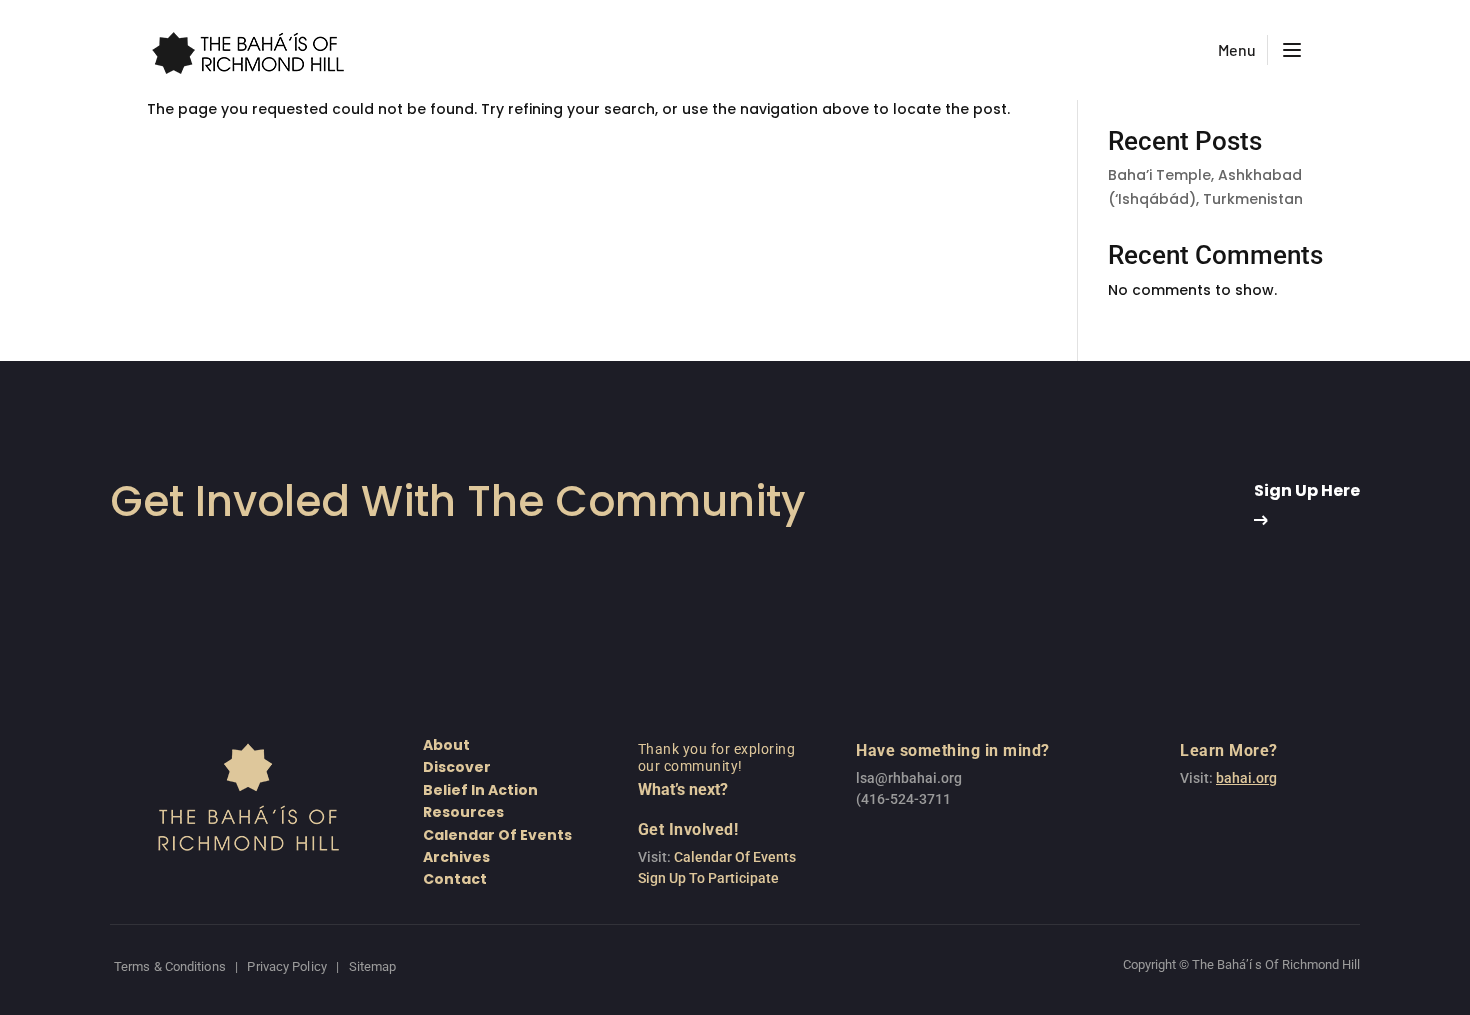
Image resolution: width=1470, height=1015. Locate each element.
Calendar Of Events (735, 857)
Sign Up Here (1307, 490)
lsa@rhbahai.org (909, 778)
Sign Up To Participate (708, 878)
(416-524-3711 (903, 799)
